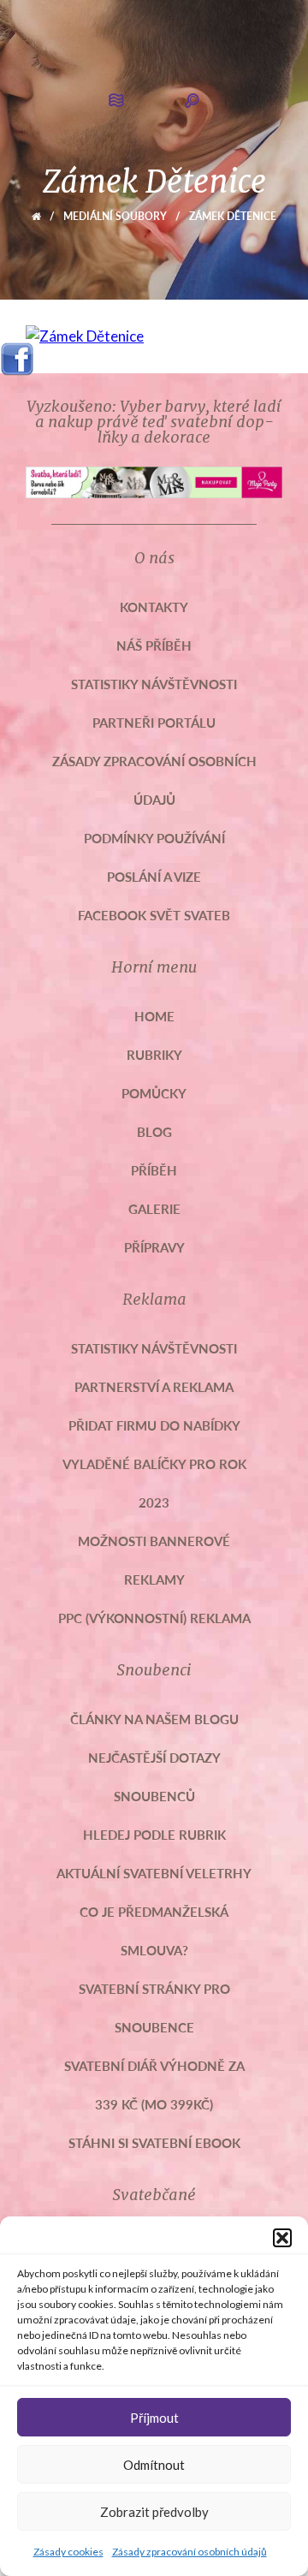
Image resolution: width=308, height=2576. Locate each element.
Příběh (154, 1170)
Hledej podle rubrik (154, 1834)
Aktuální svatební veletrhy (154, 1873)
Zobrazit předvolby (154, 2512)
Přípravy (154, 1247)
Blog (154, 1131)
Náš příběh (154, 645)
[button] (282, 2238)
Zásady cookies (68, 2552)
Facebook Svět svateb (154, 915)
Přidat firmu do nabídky (154, 1425)
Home (154, 1016)
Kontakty (154, 607)
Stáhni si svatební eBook (154, 2142)
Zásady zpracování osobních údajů (190, 2552)
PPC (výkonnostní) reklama (154, 1618)
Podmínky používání (154, 838)
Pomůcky (154, 1093)
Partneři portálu (154, 722)
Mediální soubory (115, 216)
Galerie (154, 1208)
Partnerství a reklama (154, 1386)
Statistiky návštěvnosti (154, 684)
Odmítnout (154, 2465)
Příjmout (154, 2418)
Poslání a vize (154, 876)
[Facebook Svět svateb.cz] (17, 353)
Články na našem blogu (154, 1719)
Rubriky (154, 1054)
